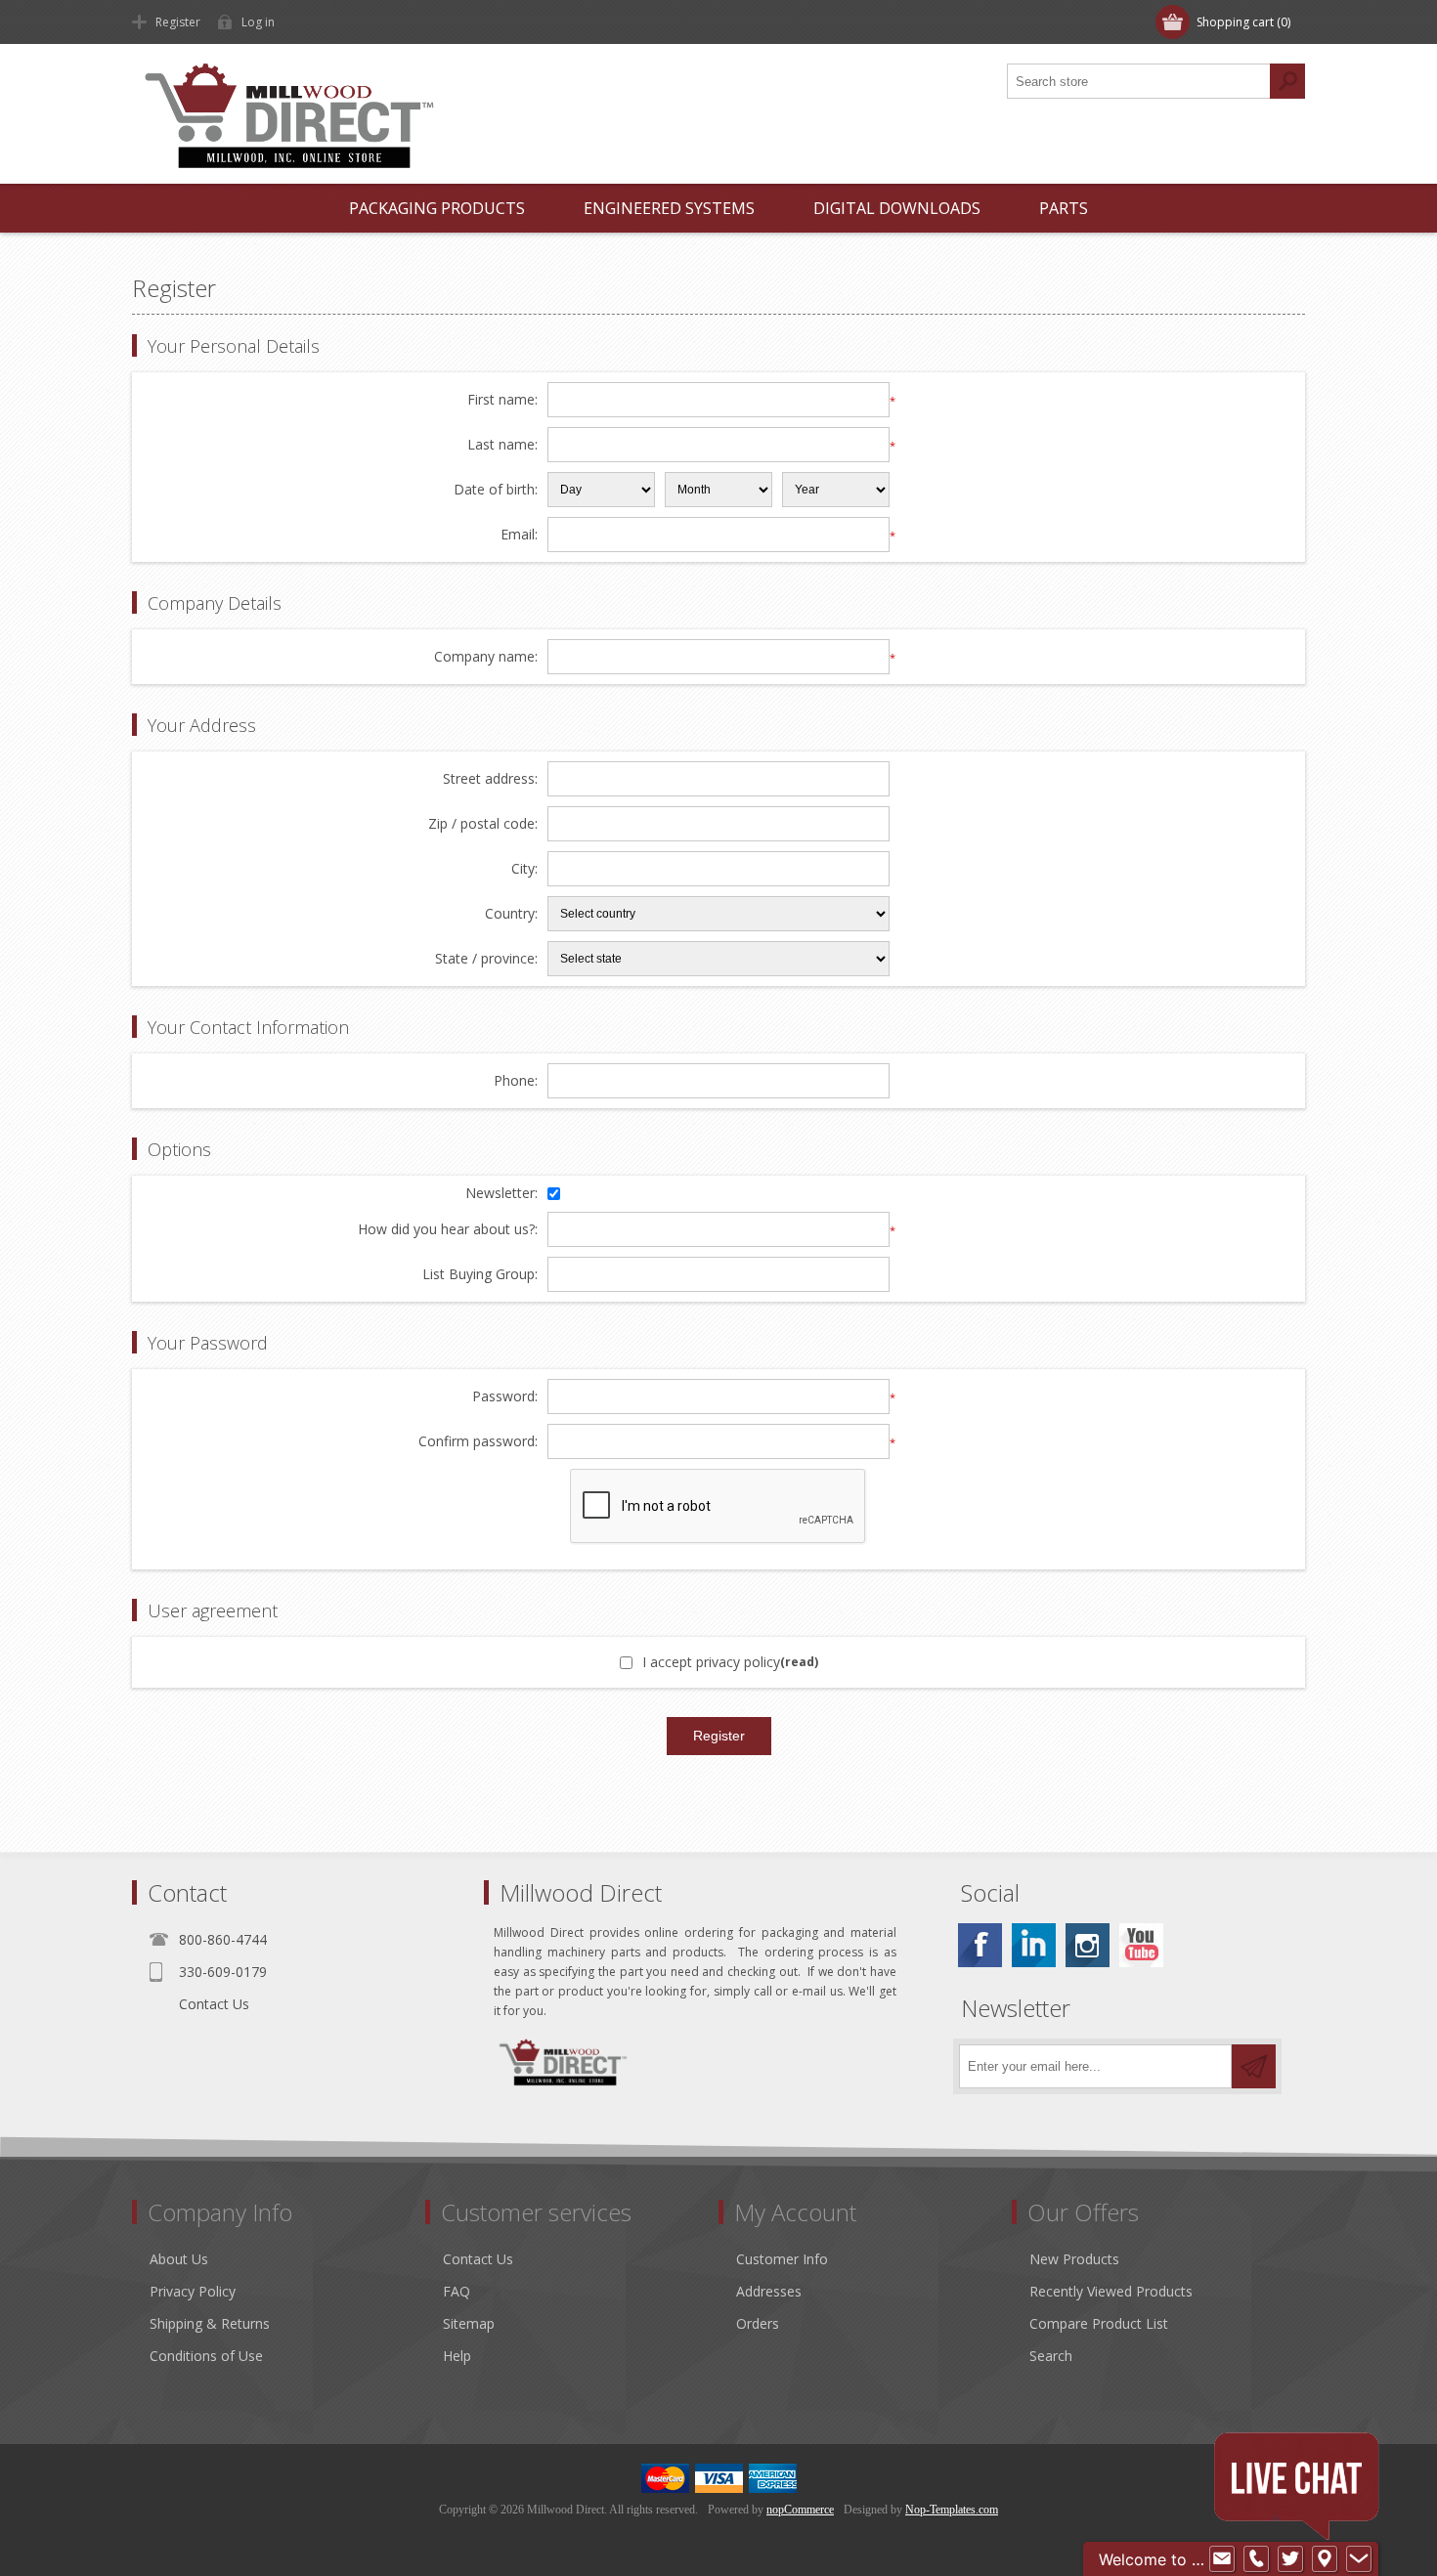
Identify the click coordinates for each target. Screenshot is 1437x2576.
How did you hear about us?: (448, 1230)
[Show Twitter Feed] (1290, 2559)
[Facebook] (980, 1945)
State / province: (486, 959)
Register (178, 22)
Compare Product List (1099, 2323)
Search (1051, 2356)
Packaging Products (437, 208)
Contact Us (214, 2004)
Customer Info (782, 2259)
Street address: (490, 779)
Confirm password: (478, 1442)
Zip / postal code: (483, 824)
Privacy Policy (193, 2291)
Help (457, 2356)
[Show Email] (1222, 2559)
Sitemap (469, 2323)
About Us (179, 2259)
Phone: (516, 1081)
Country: (511, 914)
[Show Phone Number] (1256, 2559)
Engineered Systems (669, 208)
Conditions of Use (206, 2356)
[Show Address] (1325, 2559)
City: (524, 869)
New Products (1074, 2259)
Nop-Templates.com (952, 2510)
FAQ (457, 2291)
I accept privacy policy (711, 1662)
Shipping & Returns (210, 2323)
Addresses (769, 2291)
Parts (1064, 208)
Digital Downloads (897, 208)
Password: (505, 1397)
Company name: (486, 657)
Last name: (502, 445)
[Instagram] (1088, 1945)
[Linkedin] (1034, 1945)
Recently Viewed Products (1111, 2291)
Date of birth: (496, 490)
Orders (758, 2323)
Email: (519, 535)
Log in (258, 22)
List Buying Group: (480, 1275)
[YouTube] (1141, 1945)
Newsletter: (501, 1194)
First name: (502, 400)
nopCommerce (800, 2510)
